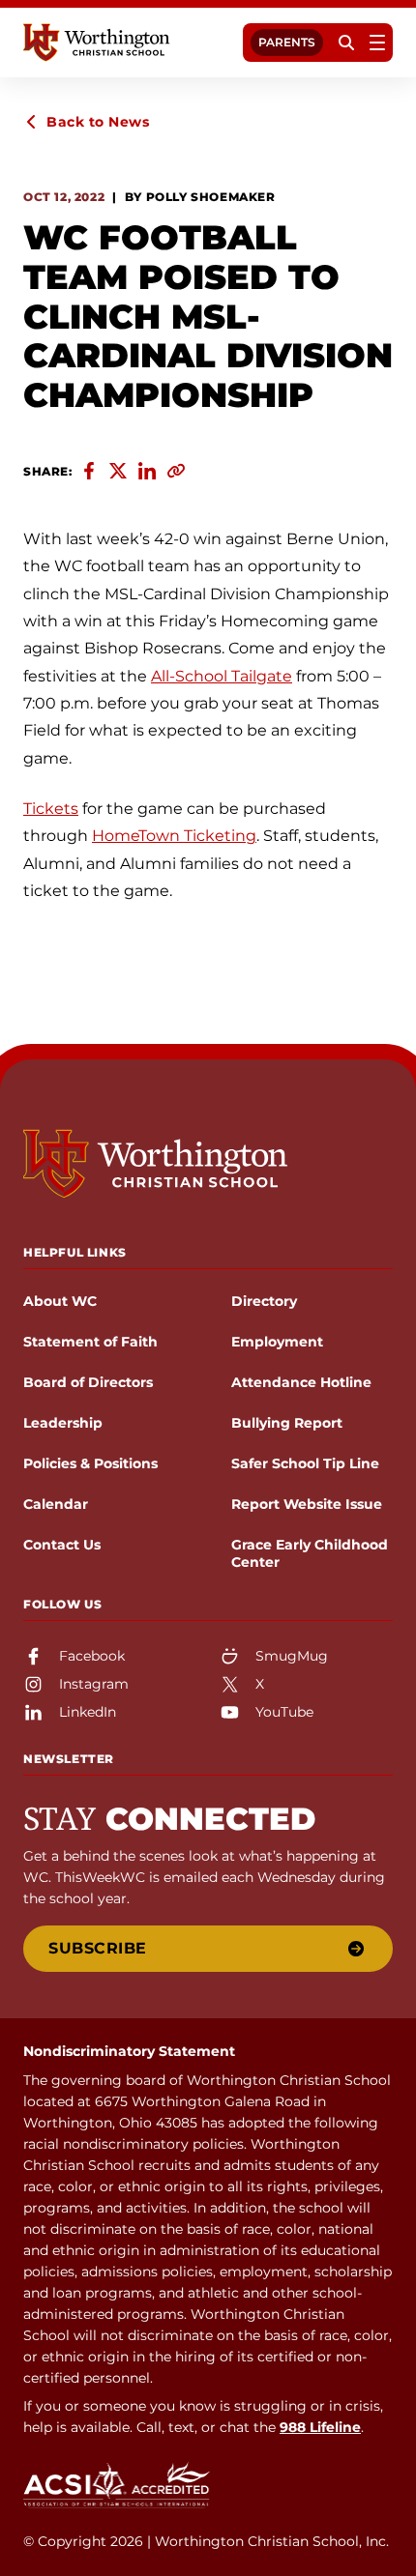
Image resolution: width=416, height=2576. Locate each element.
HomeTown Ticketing (174, 836)
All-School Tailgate (222, 676)
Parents (287, 42)
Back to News (98, 122)
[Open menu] (377, 43)
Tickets (51, 809)
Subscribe (98, 1948)
